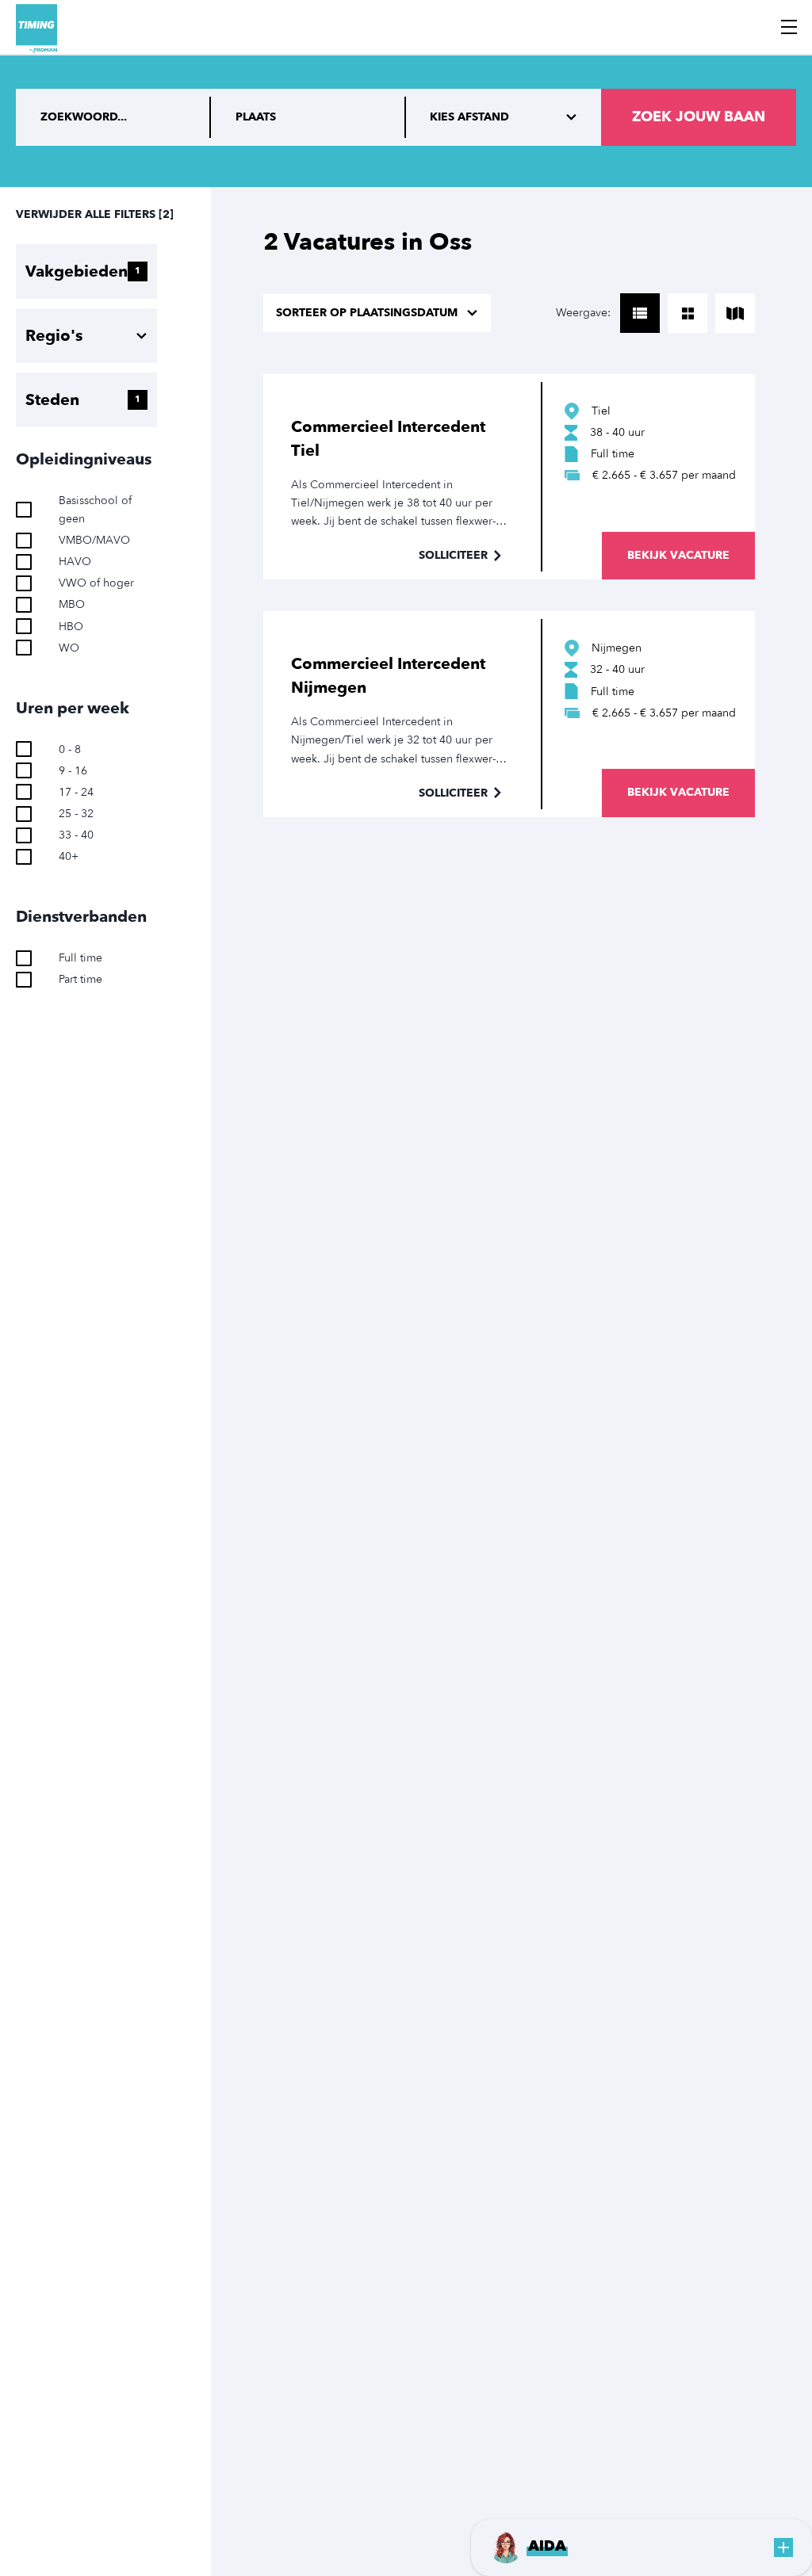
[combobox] (308, 117)
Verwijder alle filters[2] (95, 214)
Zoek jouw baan (699, 117)
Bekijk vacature (678, 555)
